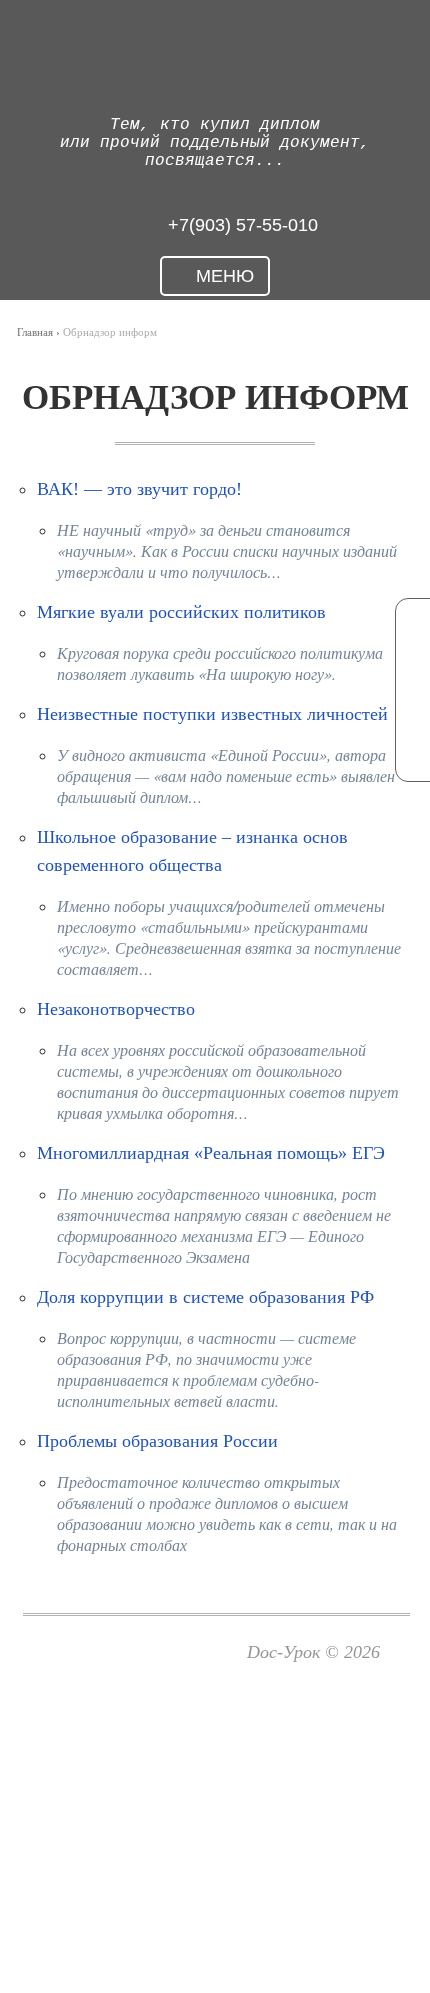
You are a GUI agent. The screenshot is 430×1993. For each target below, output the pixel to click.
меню (222, 276)
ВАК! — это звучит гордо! (139, 489)
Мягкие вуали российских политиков (181, 612)
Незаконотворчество (116, 1009)
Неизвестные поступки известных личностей (212, 714)
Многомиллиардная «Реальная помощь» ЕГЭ (211, 1153)
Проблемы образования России (157, 1441)
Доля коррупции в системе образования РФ (205, 1297)
